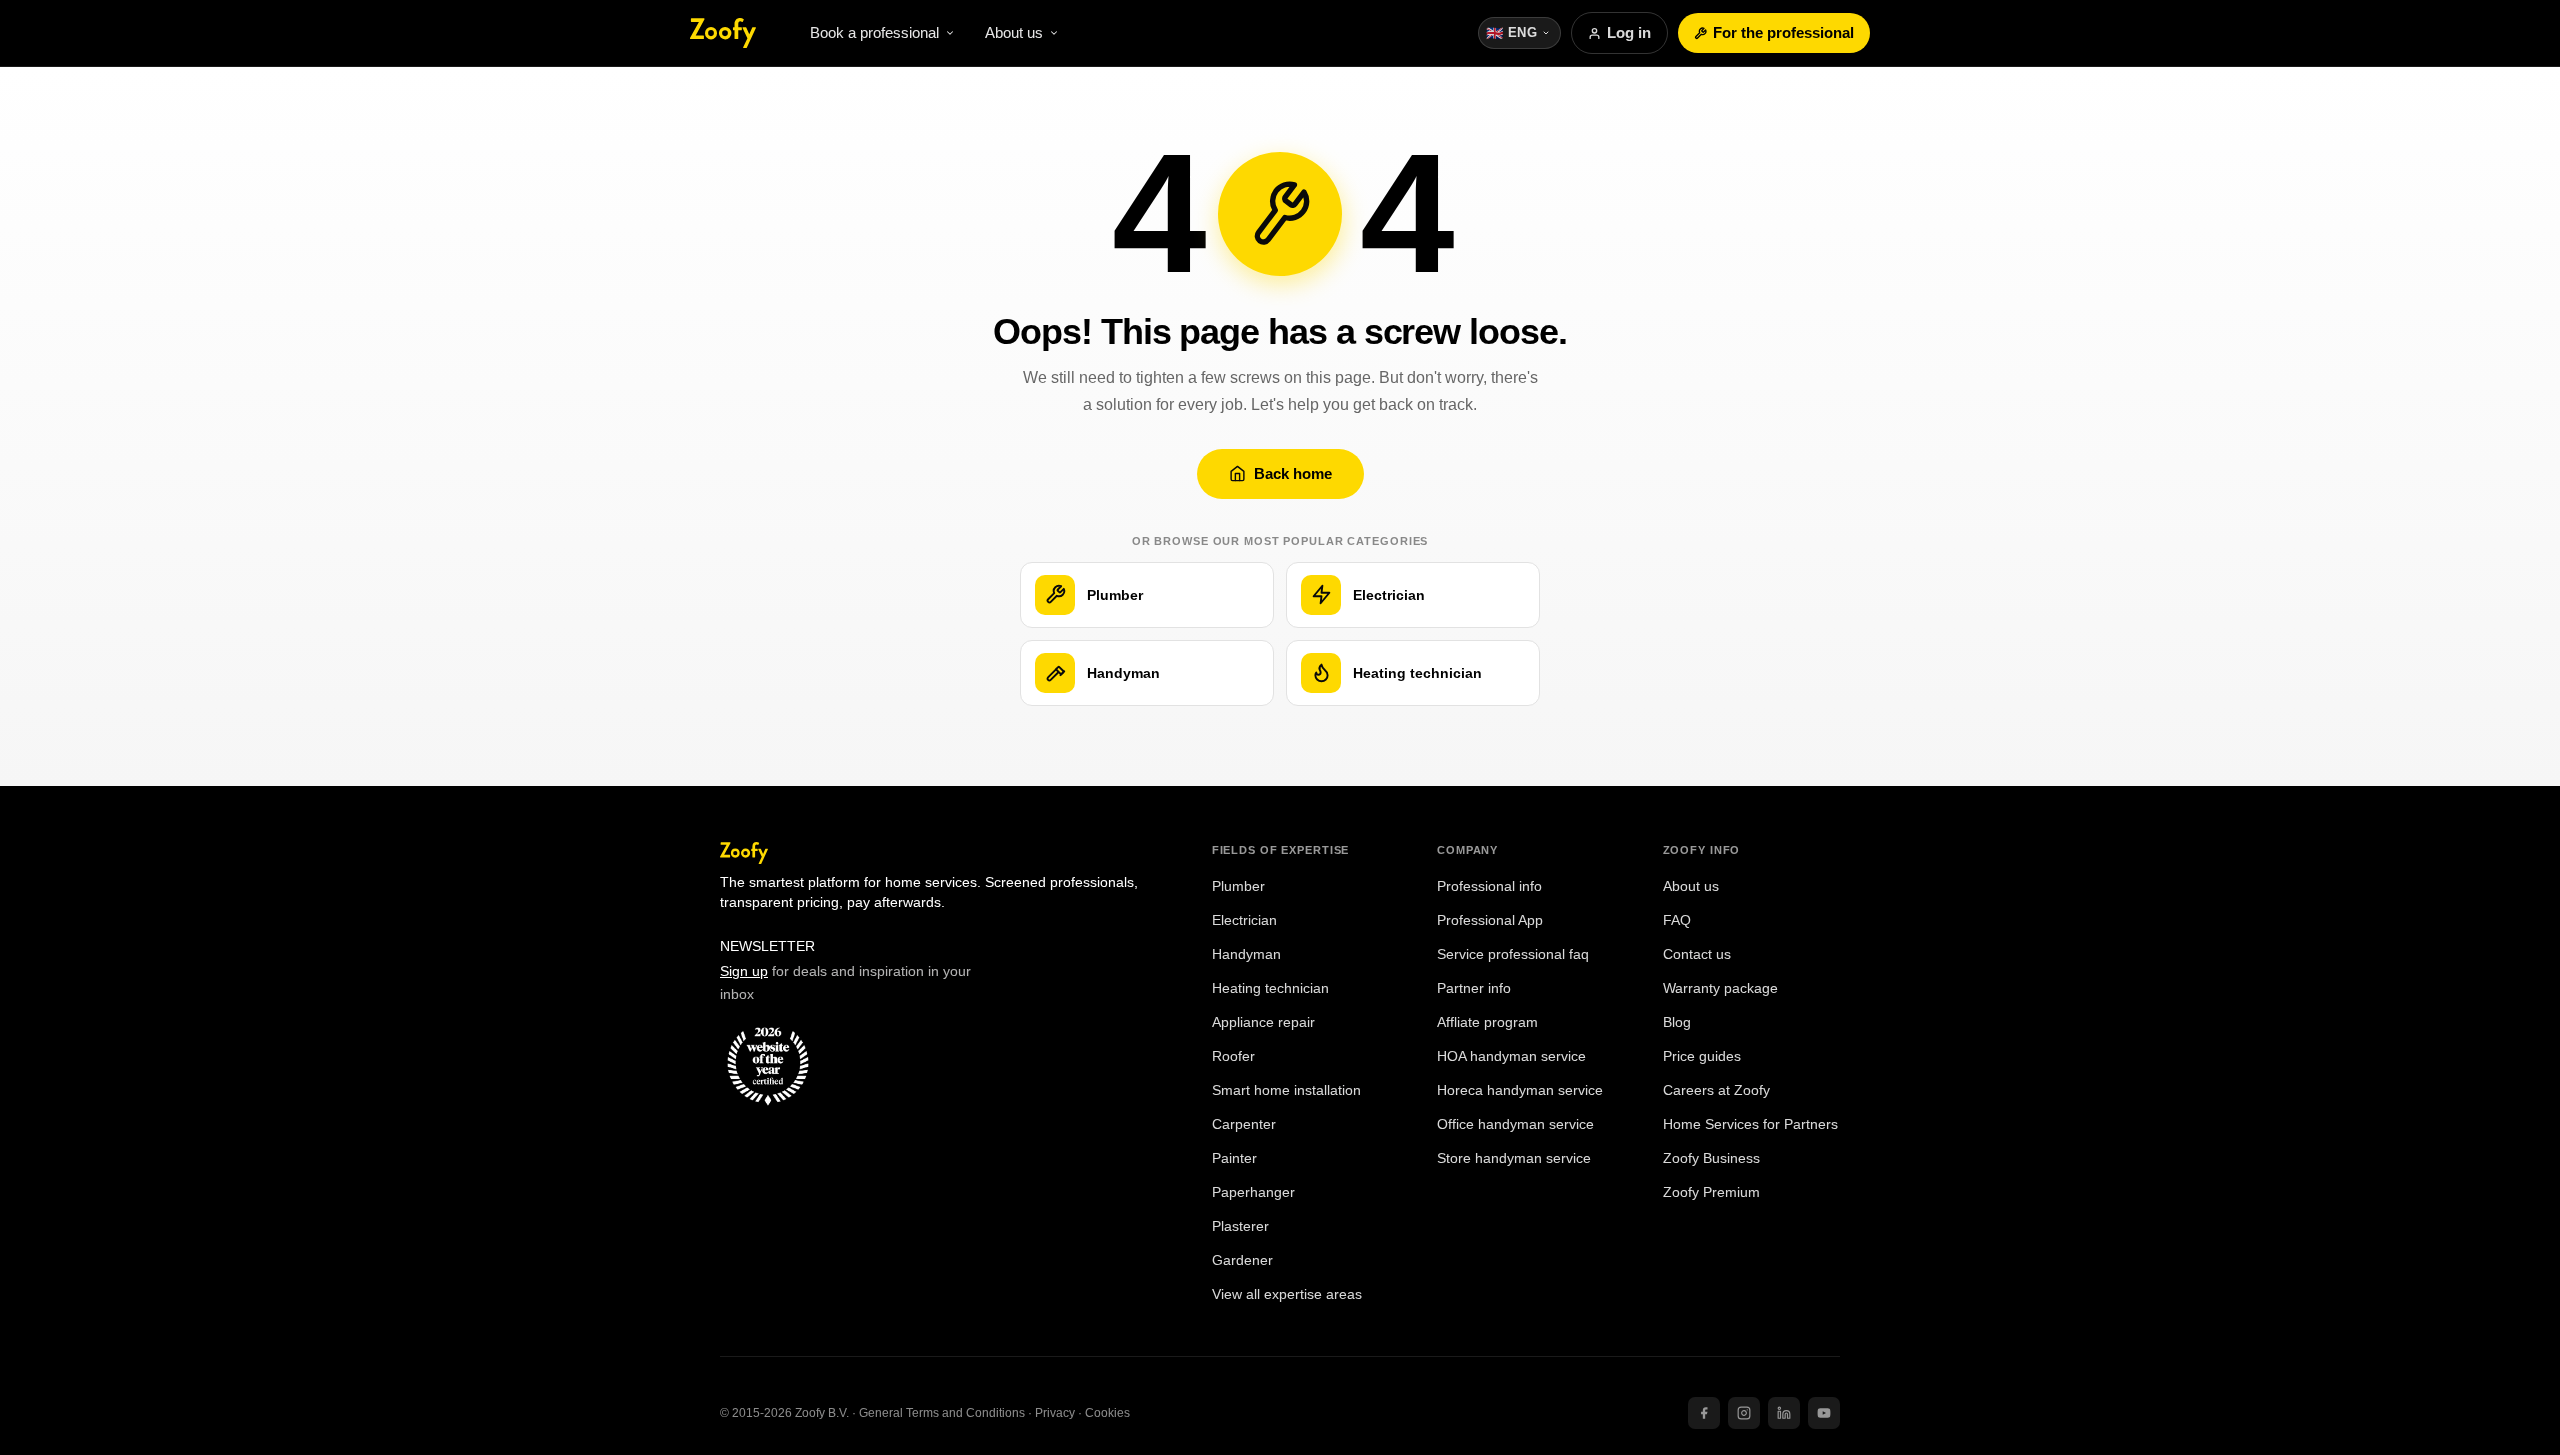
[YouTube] (1824, 1413)
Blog (1677, 1022)
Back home (1293, 473)
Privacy (1055, 1413)
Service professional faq (1513, 954)
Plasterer (1240, 1226)
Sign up (744, 971)
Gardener (1242, 1260)
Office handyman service (1515, 1124)
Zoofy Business (1711, 1158)
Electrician (1244, 920)
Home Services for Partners (1750, 1124)
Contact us (1697, 954)
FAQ (1677, 920)
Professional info (1489, 886)
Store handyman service (1514, 1158)
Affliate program (1487, 1022)
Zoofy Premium (1711, 1192)
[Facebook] (1704, 1413)
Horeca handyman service (1520, 1090)
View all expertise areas (1287, 1294)
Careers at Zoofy (1716, 1090)
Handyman (1246, 954)
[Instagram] (1744, 1413)
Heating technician (1270, 988)
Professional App (1490, 920)
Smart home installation (1286, 1090)
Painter (1234, 1158)
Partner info (1474, 988)
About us (1691, 886)
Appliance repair (1263, 1022)
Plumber (1238, 886)
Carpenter (1244, 1124)
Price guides (1702, 1056)
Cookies (1107, 1413)
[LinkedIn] (1784, 1413)
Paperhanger (1253, 1192)
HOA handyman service (1511, 1056)
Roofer (1233, 1056)
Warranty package (1720, 988)
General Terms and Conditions (942, 1413)
